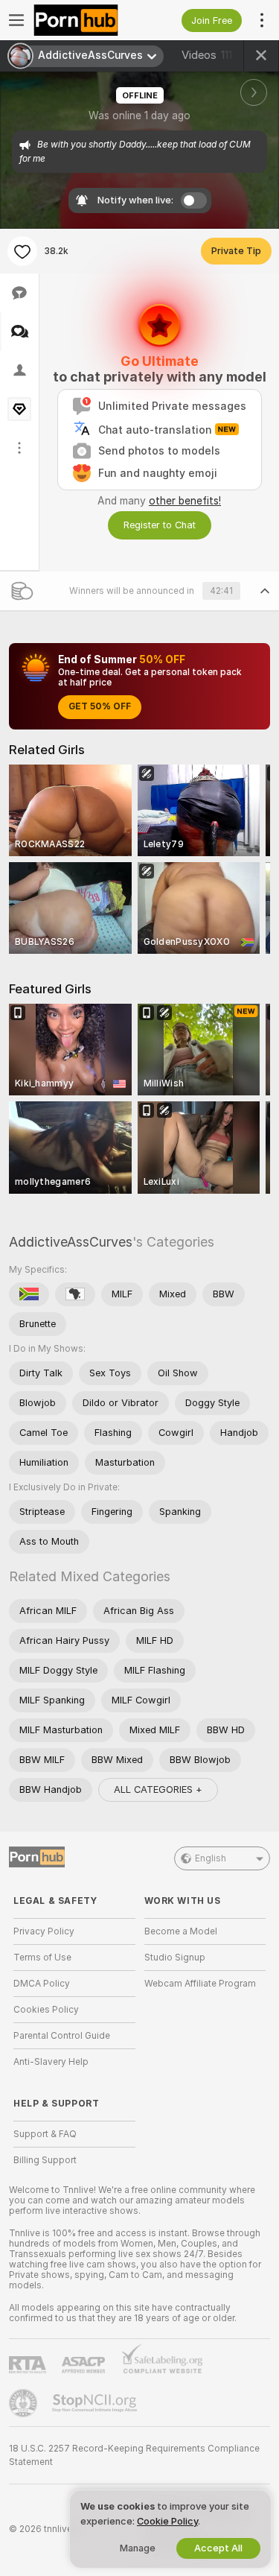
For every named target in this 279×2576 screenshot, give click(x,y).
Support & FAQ (45, 2134)
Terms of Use (42, 1958)
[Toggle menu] (16, 20)
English (211, 1858)
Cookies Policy (46, 2010)
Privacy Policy (44, 1931)
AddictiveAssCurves (71, 1242)
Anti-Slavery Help (51, 2062)
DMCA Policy (42, 1984)
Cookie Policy (167, 2521)
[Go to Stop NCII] (96, 2403)
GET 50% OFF (100, 706)
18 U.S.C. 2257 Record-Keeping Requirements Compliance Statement (134, 2455)
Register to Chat (160, 525)
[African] (75, 1294)
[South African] (29, 1294)
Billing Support (45, 2160)
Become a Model (181, 1931)
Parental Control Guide (62, 2036)
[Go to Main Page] (86, 20)
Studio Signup (175, 1958)
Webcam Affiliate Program (200, 1984)
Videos (207, 55)
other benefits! (185, 501)
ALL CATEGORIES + (158, 1789)
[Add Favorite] (22, 251)
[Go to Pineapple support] (25, 2403)
